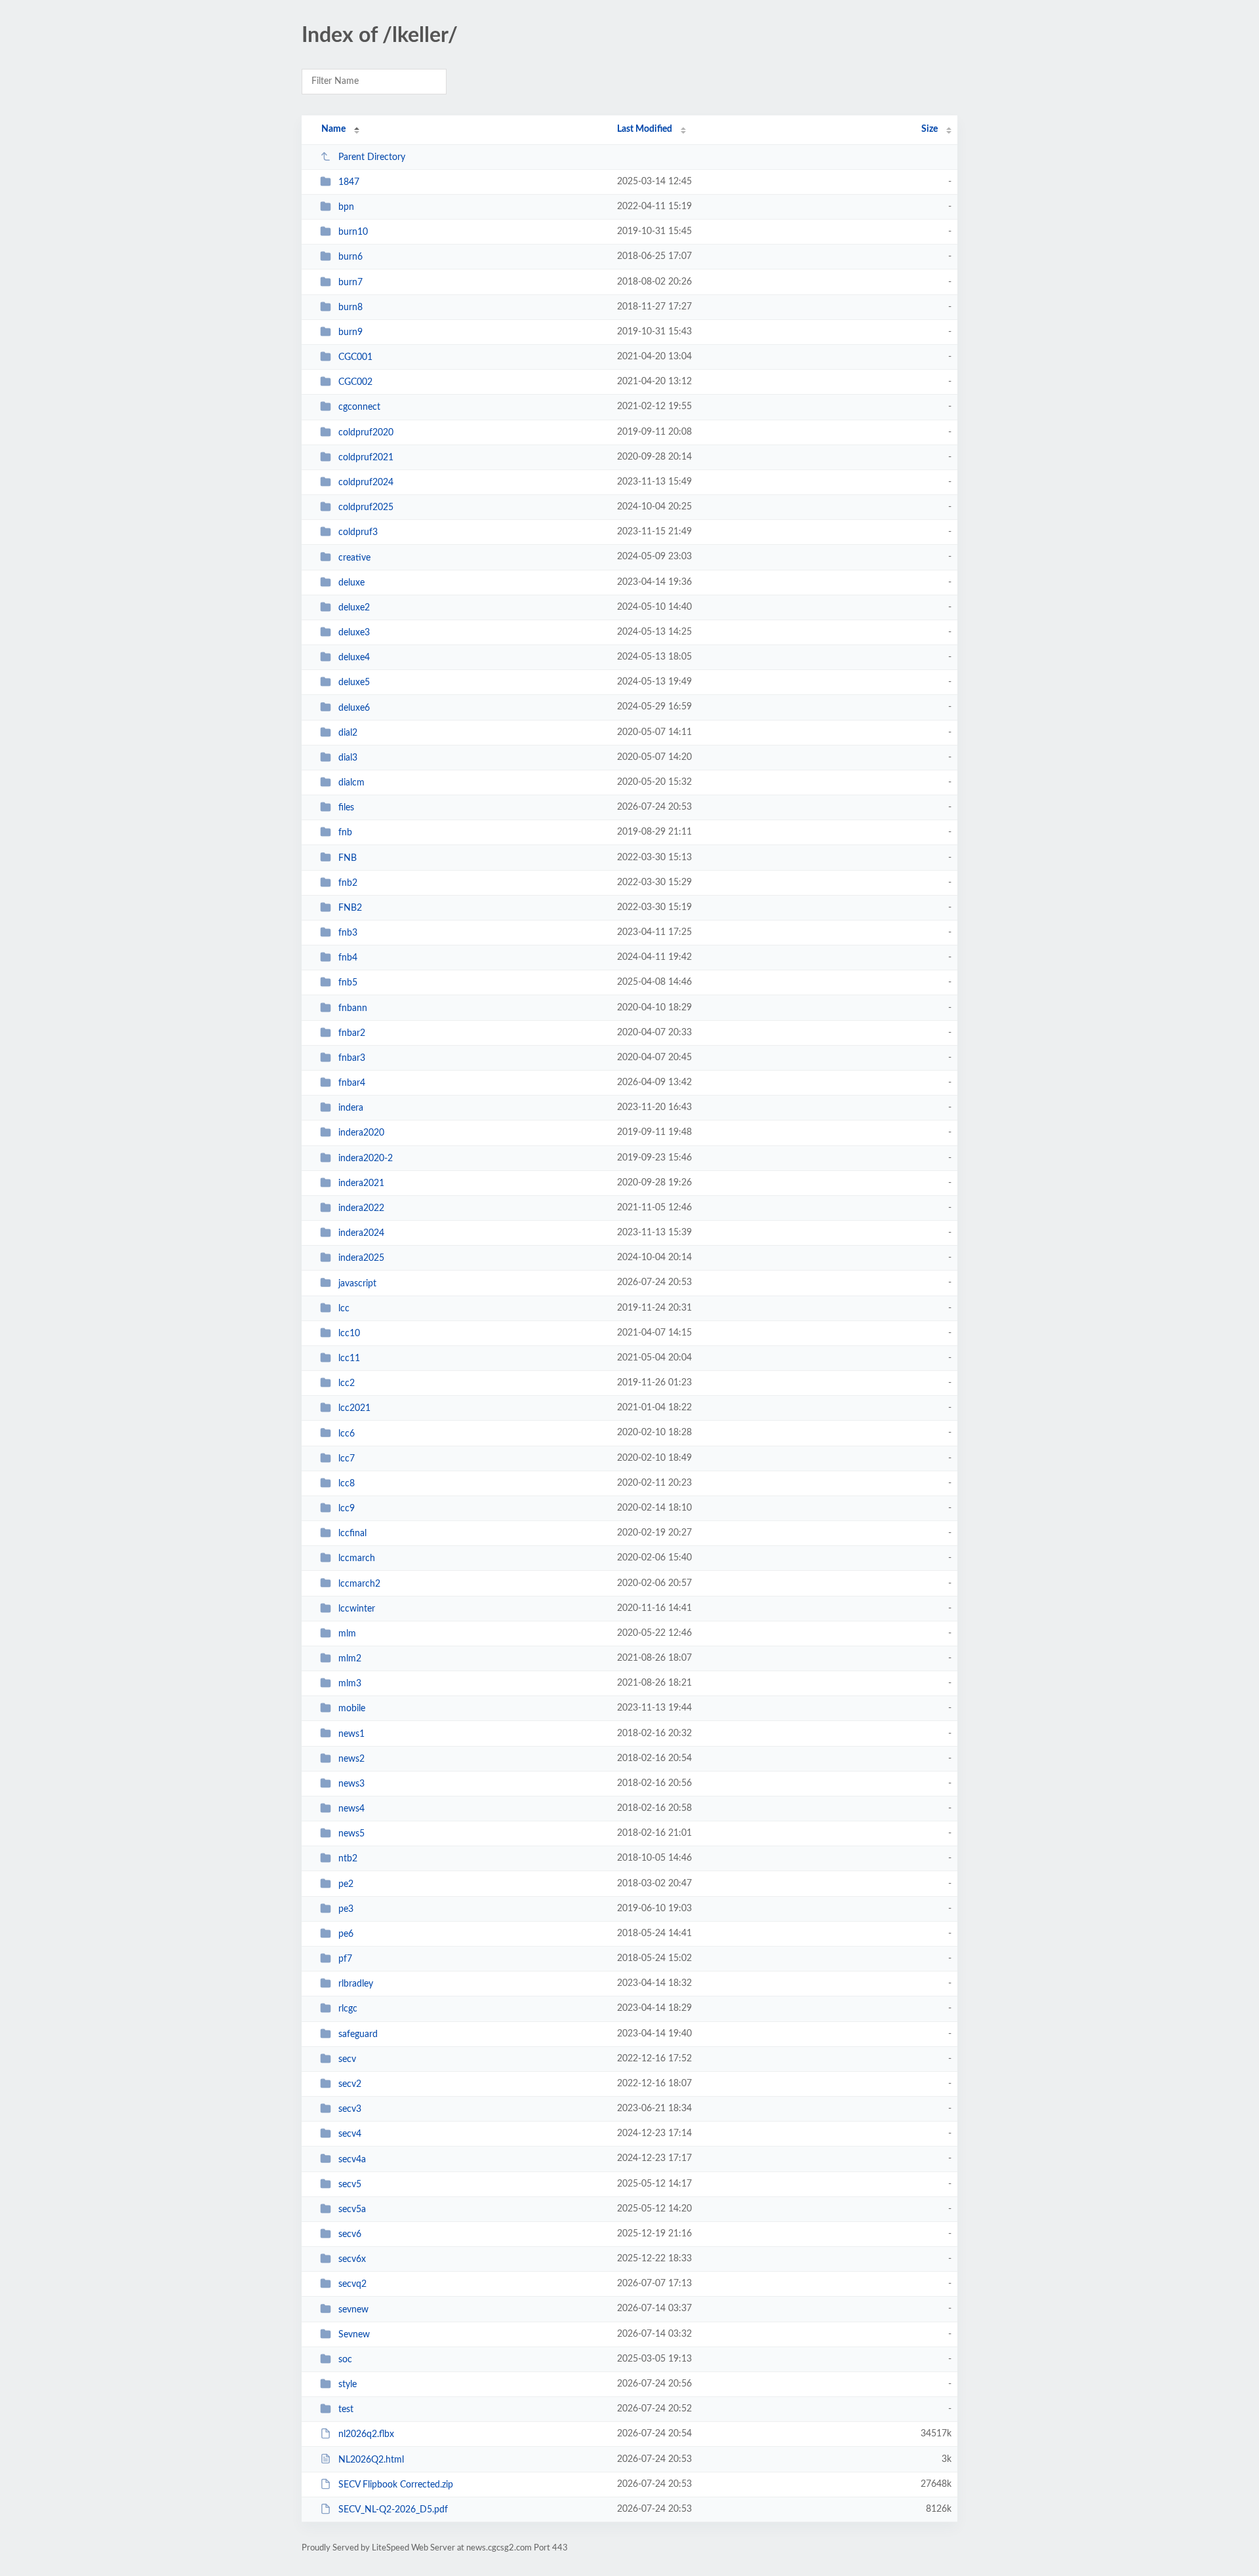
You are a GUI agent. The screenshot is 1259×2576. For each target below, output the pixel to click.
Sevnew (354, 2335)
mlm (347, 1634)
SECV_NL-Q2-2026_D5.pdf (393, 2510)
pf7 (345, 1959)
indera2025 (361, 1258)
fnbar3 (352, 1058)
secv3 (350, 2109)
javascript (357, 1283)
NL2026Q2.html (371, 2459)
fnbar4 (352, 1083)
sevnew (353, 2309)
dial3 (348, 758)
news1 (351, 1734)
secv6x (352, 2259)
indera (351, 1108)
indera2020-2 (366, 1159)
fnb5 (348, 983)
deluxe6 (354, 707)
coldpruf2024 (366, 483)
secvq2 (352, 2284)
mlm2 (350, 1659)
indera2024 (361, 1233)
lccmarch (357, 1558)
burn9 (350, 332)
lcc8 (347, 1484)
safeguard (358, 2034)
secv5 (350, 2185)
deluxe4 (354, 658)
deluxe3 (354, 633)
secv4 (350, 2134)
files (346, 808)
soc (345, 2360)
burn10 (353, 232)
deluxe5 (354, 683)
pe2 (346, 1884)
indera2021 (361, 1183)
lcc (344, 1309)
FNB (348, 858)
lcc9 (347, 1509)
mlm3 (350, 1684)
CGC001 (355, 357)
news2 (351, 1759)
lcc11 (349, 1358)
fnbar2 (352, 1033)
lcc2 (347, 1383)
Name (333, 129)
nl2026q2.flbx (366, 2434)
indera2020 (361, 1133)
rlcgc (348, 2009)
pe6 (346, 1934)
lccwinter (357, 1609)
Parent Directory (372, 157)
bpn (346, 207)
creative (354, 557)
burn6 (350, 257)
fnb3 (348, 933)
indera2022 (361, 1208)
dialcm (351, 783)
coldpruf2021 (366, 458)
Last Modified (645, 129)
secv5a (352, 2209)
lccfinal (352, 1534)
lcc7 (347, 1459)
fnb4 (348, 958)
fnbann (353, 1008)
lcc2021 (354, 1408)
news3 (351, 1784)
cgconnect (359, 407)
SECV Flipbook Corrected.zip (396, 2485)
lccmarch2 (359, 1583)
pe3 (346, 1909)
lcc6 (347, 1433)
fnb (345, 833)
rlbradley (356, 1984)
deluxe (351, 583)
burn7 (350, 283)
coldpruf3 (358, 532)
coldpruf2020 (366, 433)
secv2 (350, 2084)
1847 (349, 182)
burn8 (350, 307)
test (346, 2409)
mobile (352, 1709)
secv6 (350, 2234)
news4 (351, 1809)
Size (929, 129)
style (348, 2385)
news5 (351, 1834)
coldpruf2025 (366, 507)
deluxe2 (354, 608)
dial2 (348, 733)
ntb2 (348, 1859)
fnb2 (348, 883)
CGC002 (355, 382)
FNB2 (350, 908)
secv (347, 2059)
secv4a (352, 2159)
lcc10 (349, 1334)
